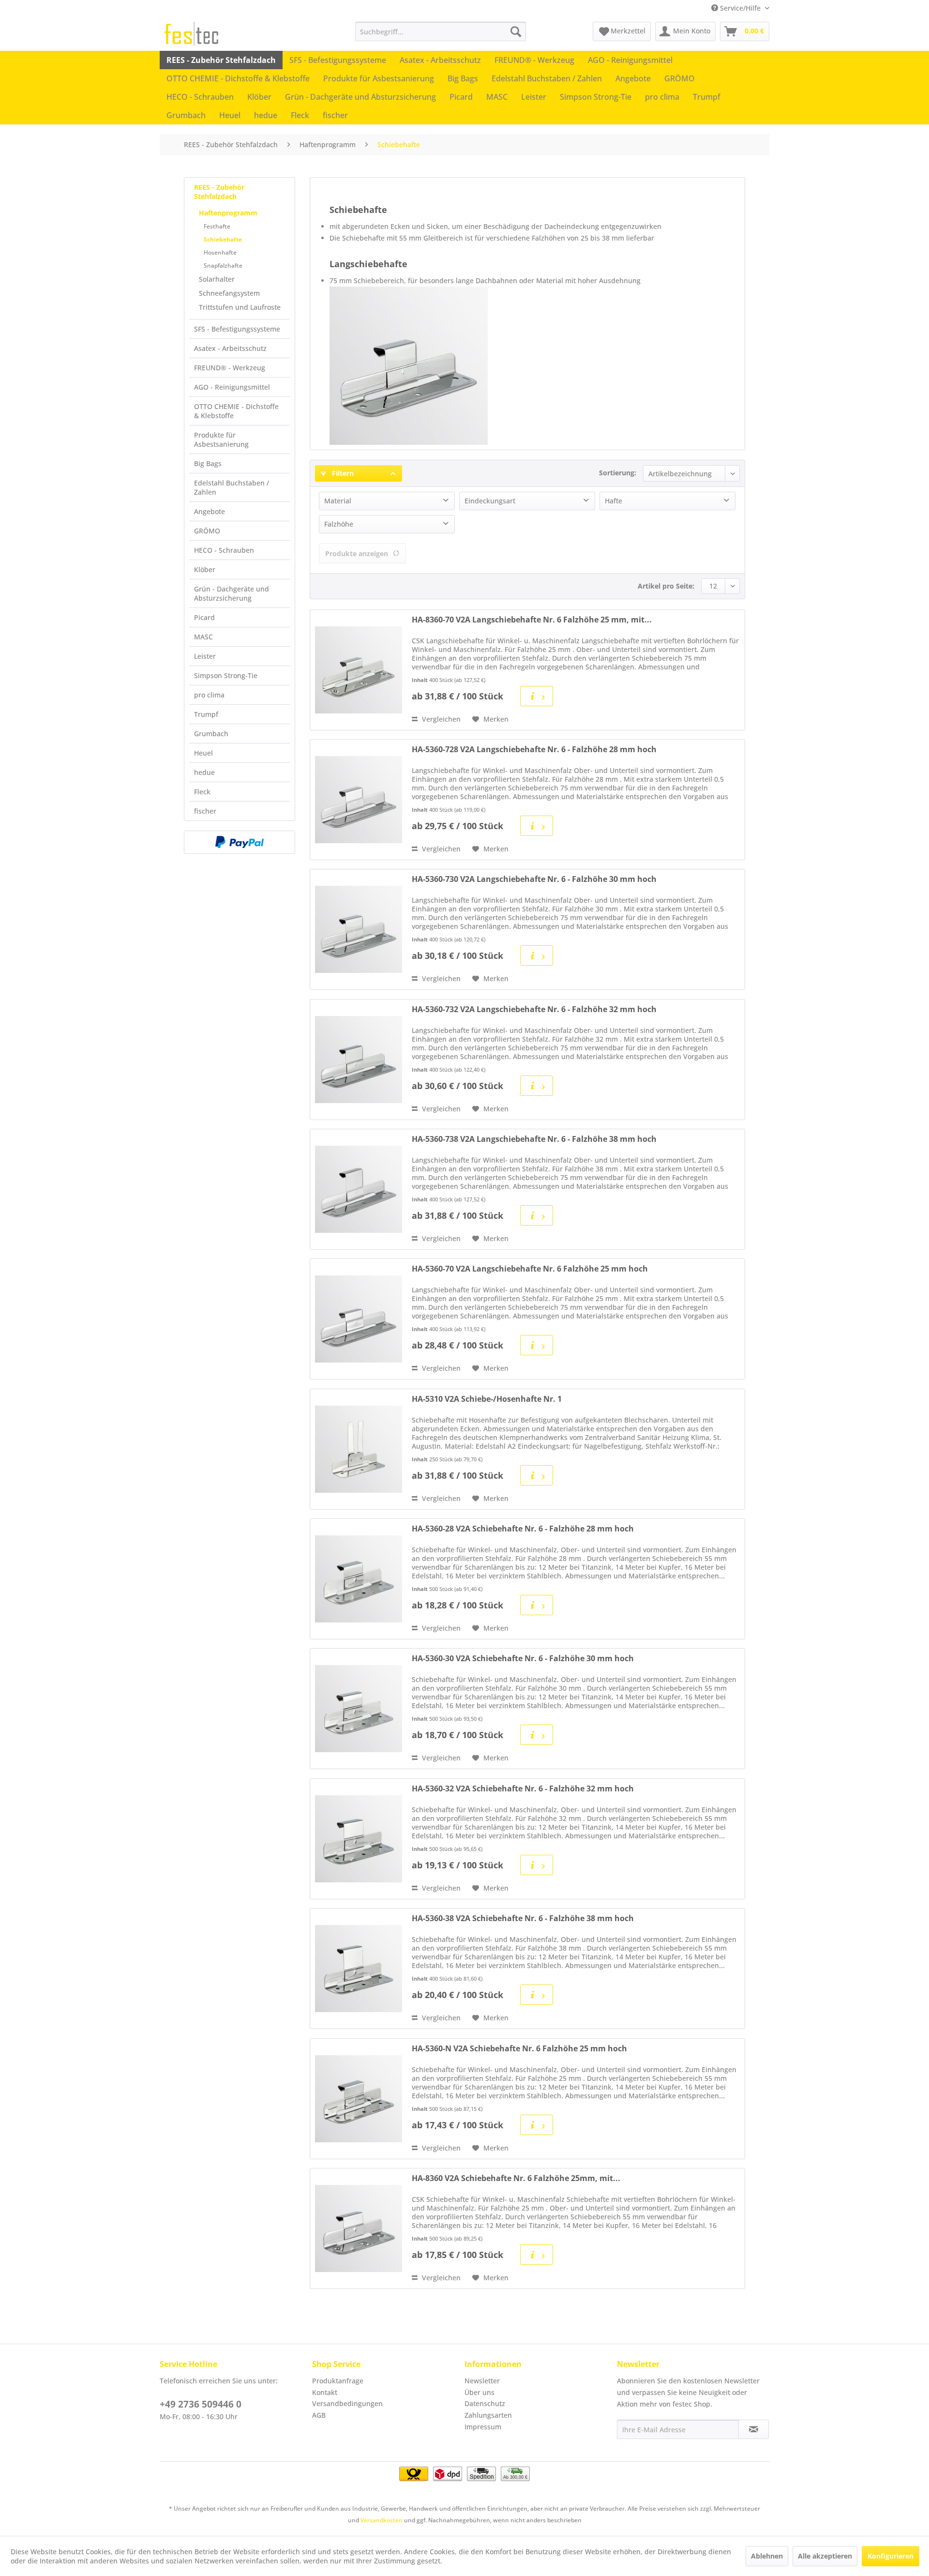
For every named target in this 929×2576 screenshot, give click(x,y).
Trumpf (206, 714)
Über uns (479, 2392)
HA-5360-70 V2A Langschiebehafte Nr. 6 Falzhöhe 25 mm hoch (530, 1269)
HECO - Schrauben (224, 550)
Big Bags (208, 463)
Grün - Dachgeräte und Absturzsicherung (232, 593)
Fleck (202, 792)
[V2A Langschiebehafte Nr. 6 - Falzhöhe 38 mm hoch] (359, 1189)
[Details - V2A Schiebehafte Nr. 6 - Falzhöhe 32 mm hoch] (537, 1865)
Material (338, 501)
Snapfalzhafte (223, 265)
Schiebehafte (223, 239)
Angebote (210, 511)
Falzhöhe (339, 524)
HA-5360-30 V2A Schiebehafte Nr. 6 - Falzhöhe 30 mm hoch (523, 1659)
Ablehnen (767, 2556)
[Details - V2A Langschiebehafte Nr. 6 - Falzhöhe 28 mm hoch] (537, 826)
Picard (204, 617)
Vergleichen (440, 719)
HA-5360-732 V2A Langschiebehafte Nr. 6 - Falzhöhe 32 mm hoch (534, 1009)
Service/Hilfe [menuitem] (740, 8)
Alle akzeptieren (825, 2556)
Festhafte (217, 226)
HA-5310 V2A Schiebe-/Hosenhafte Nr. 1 (487, 1399)
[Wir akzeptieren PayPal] (240, 842)
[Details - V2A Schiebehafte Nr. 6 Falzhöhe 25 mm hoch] (537, 2125)
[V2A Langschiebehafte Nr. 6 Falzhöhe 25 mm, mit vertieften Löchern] (359, 670)
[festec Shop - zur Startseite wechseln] (191, 34)
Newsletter (482, 2381)
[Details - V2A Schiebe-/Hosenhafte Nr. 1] (537, 1475)
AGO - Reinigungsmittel (232, 387)
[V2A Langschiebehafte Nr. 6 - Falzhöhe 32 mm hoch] (359, 1060)
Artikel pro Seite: (666, 586)
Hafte (614, 501)
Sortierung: (618, 473)
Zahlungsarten (488, 2415)
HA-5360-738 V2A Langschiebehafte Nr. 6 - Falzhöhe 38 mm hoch (534, 1139)
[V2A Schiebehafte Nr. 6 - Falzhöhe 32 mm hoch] (359, 1839)
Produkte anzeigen (357, 553)
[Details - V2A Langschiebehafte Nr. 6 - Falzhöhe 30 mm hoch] (537, 955)
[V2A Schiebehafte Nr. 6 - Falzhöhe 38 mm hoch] (359, 1969)
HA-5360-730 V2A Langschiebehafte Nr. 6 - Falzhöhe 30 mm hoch (534, 879)
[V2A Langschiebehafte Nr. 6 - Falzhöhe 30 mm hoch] (359, 929)
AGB (319, 2415)
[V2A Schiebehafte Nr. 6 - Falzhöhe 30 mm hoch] (359, 1709)
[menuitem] (441, 31)
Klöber (205, 569)
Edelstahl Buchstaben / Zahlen (232, 487)
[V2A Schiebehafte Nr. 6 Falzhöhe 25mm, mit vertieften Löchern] (359, 2228)
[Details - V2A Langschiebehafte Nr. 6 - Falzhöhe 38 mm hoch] (537, 1215)
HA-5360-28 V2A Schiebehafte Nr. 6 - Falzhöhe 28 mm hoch (523, 1529)
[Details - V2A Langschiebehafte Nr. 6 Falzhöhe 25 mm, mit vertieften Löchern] (537, 696)
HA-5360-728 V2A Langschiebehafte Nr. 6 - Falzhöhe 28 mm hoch (534, 750)
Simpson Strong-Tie (226, 675)
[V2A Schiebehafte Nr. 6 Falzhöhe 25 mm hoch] (359, 2099)
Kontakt (325, 2392)
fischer (205, 811)
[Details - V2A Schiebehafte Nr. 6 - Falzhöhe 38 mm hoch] (537, 1995)
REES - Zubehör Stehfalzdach (219, 192)
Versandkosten (382, 2520)
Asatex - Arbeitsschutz (230, 348)
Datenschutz (485, 2403)
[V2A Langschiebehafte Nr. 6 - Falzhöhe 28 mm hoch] (359, 800)
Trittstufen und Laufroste (240, 307)
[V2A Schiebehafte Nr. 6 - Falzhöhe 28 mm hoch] (359, 1579)
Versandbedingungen (347, 2403)
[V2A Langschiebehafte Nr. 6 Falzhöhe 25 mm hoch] (359, 1319)
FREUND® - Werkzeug (230, 368)
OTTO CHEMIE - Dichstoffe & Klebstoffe (236, 411)
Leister (205, 656)
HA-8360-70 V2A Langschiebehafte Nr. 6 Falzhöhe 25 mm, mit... (532, 620)
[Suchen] (516, 31)
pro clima (209, 695)
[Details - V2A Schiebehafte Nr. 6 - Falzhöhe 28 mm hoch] (537, 1605)
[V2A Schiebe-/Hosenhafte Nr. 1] (359, 1449)
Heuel (203, 753)
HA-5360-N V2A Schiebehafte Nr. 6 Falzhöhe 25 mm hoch (519, 2049)
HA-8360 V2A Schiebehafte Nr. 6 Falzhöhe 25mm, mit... (516, 2178)
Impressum (483, 2427)
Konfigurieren (891, 2556)
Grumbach (211, 734)
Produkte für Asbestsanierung (221, 439)
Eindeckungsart (490, 501)
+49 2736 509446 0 (201, 2404)
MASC (203, 637)
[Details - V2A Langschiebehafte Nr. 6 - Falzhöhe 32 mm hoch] (537, 1086)
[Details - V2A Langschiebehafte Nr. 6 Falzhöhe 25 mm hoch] (537, 1345)
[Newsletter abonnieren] (754, 2429)
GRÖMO (207, 531)
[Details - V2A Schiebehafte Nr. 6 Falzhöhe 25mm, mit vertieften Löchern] (537, 2255)
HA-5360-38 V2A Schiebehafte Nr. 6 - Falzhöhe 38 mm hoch (523, 1918)
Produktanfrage (338, 2381)
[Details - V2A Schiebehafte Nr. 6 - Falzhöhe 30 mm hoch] (537, 1735)
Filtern (342, 473)
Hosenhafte (220, 252)
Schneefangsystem (229, 293)
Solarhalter (217, 279)
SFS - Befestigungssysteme (237, 329)
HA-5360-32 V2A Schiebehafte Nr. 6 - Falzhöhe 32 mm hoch (523, 1789)
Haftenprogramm (228, 213)
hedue (204, 772)
